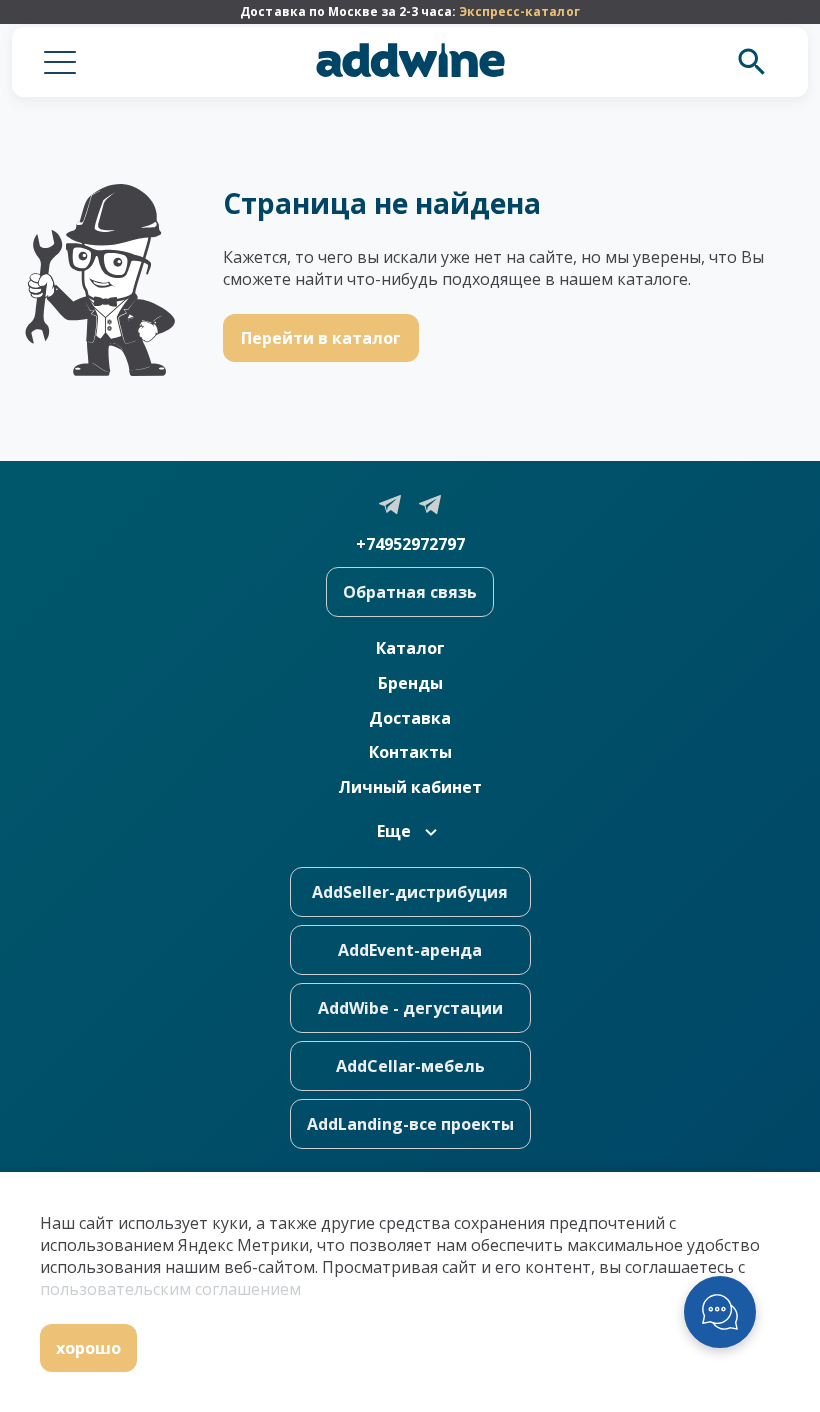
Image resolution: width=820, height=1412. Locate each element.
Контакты (410, 752)
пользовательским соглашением (170, 1289)
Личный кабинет (410, 787)
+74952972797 (410, 544)
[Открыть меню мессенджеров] (720, 1312)
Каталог (410, 648)
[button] (60, 62)
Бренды (410, 683)
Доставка (410, 718)
